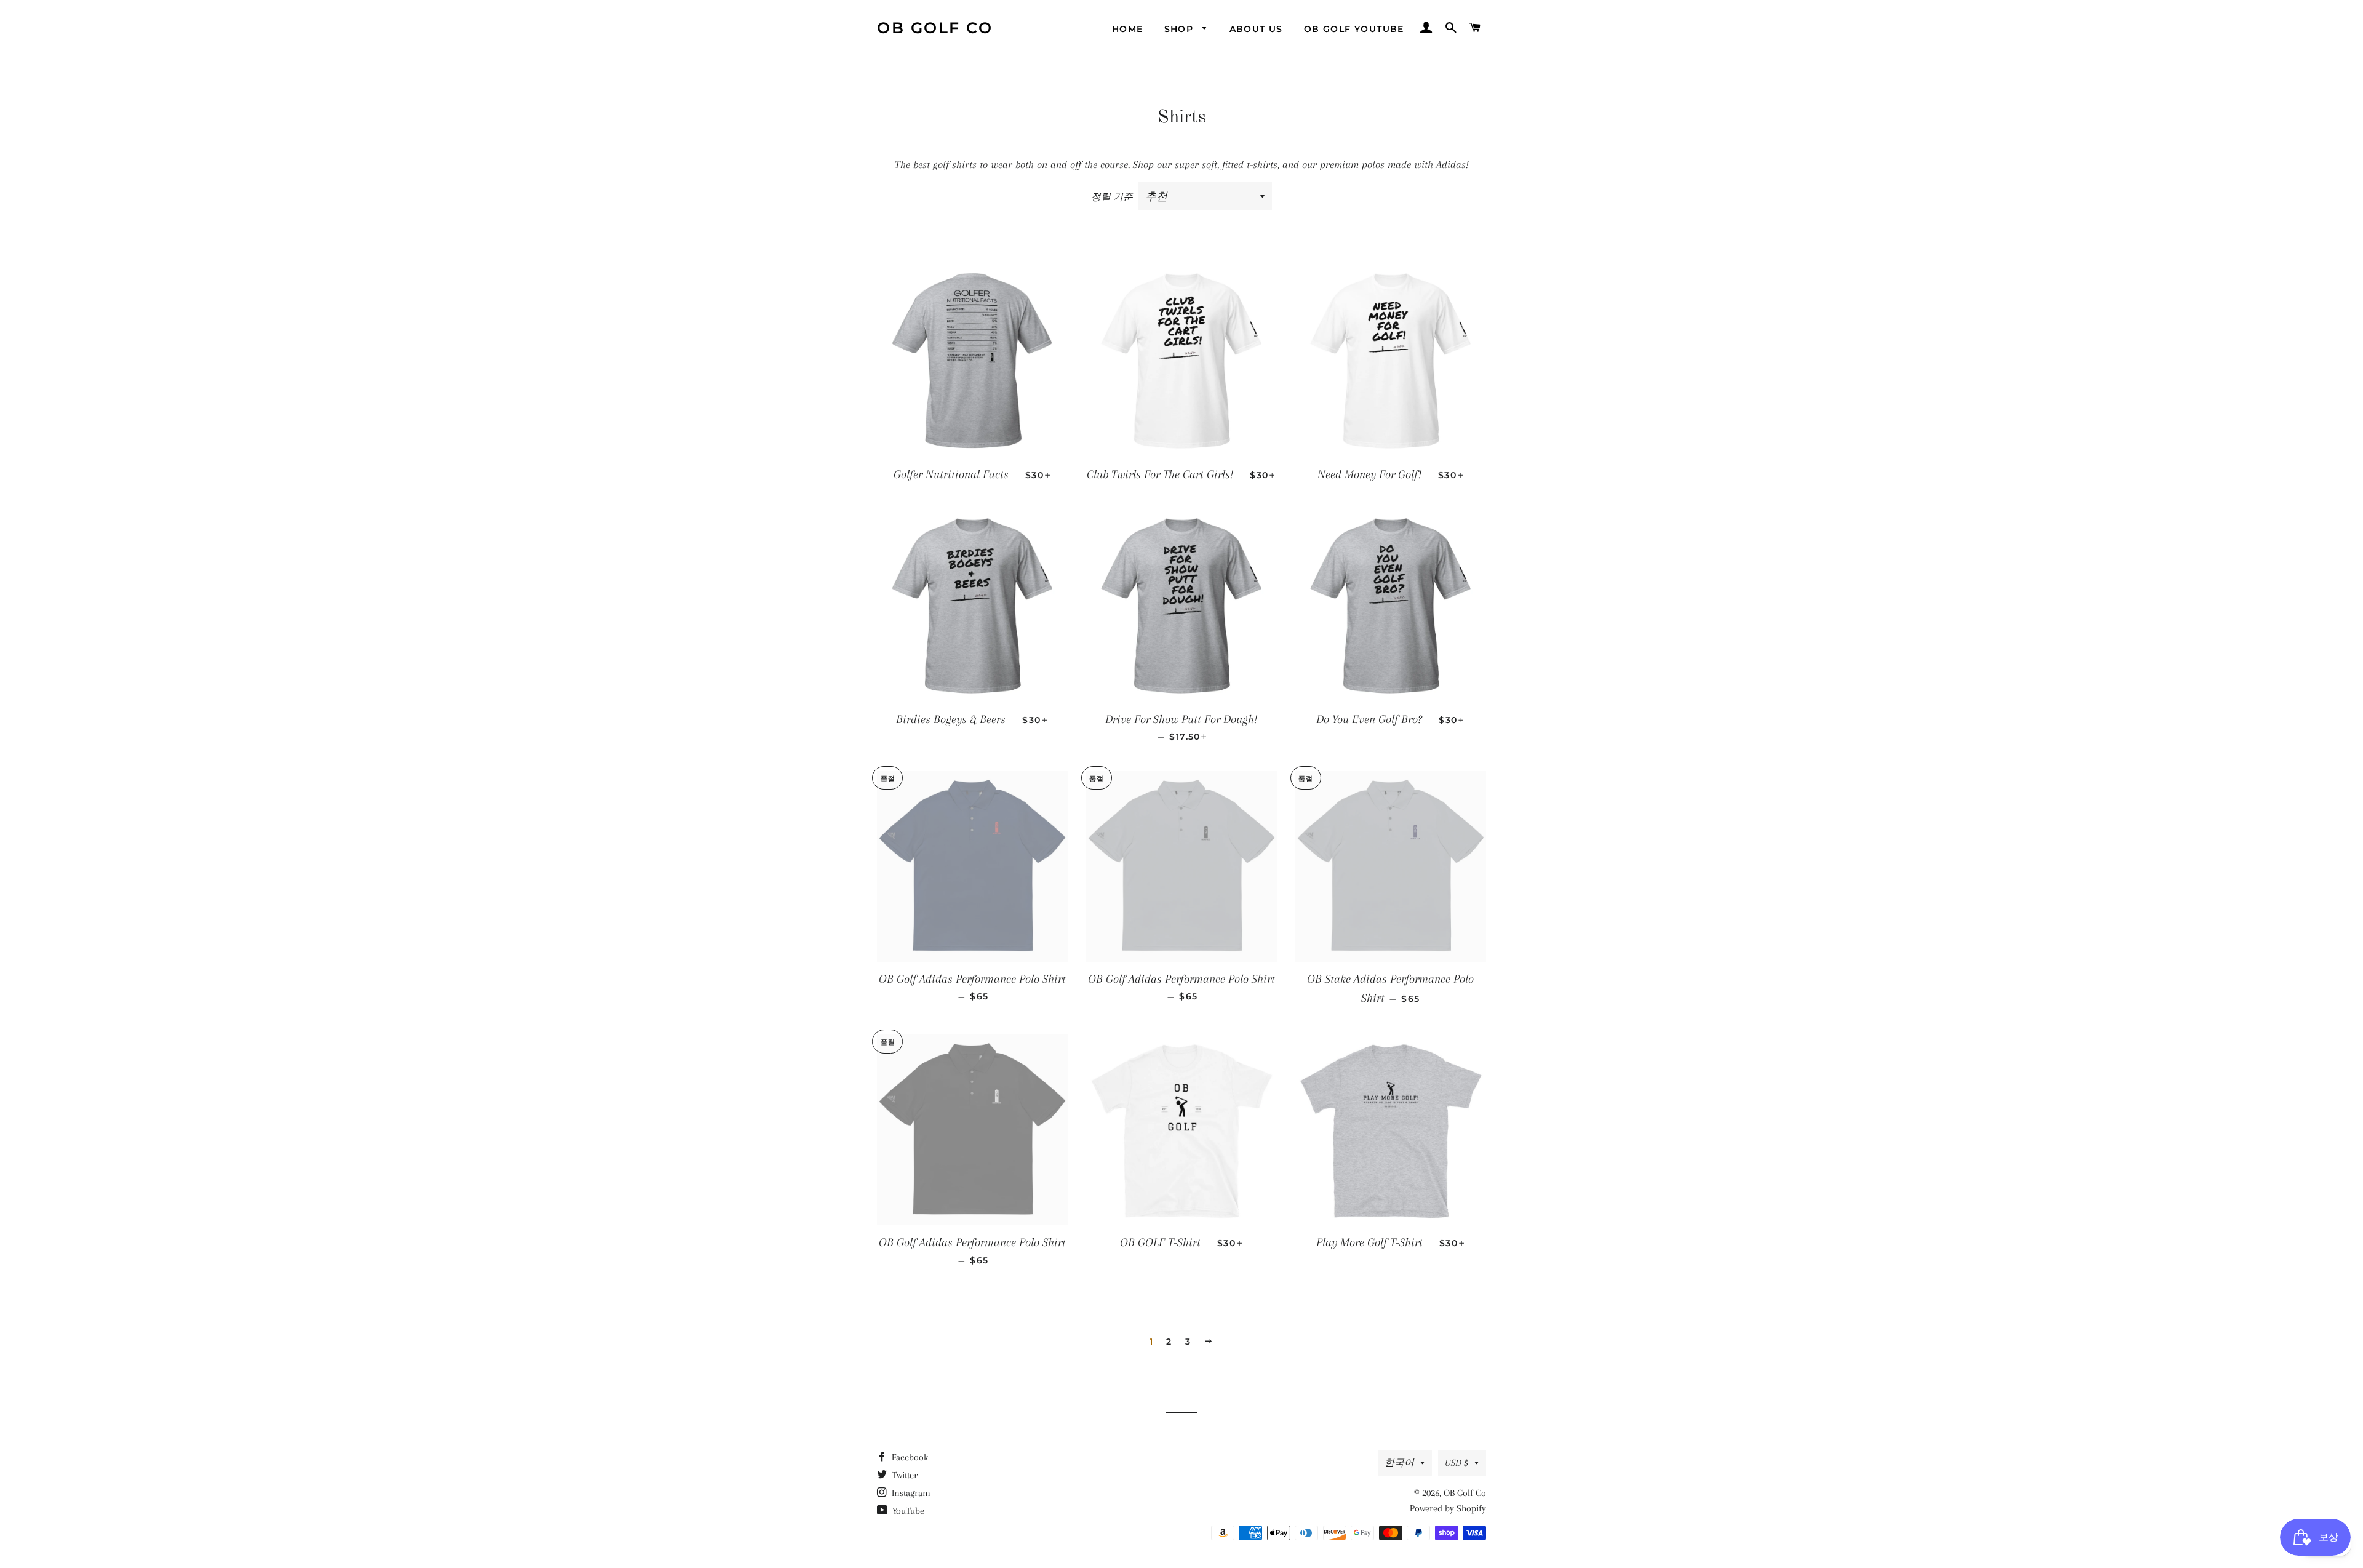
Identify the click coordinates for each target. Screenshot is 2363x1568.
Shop (1181, 29)
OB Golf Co (935, 28)
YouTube (907, 1511)
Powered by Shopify (1448, 1508)
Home (1128, 29)
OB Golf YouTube (1354, 29)
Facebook (909, 1457)
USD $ (1457, 1463)
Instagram (910, 1493)
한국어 (1399, 1463)
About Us (1256, 29)
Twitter (903, 1475)
